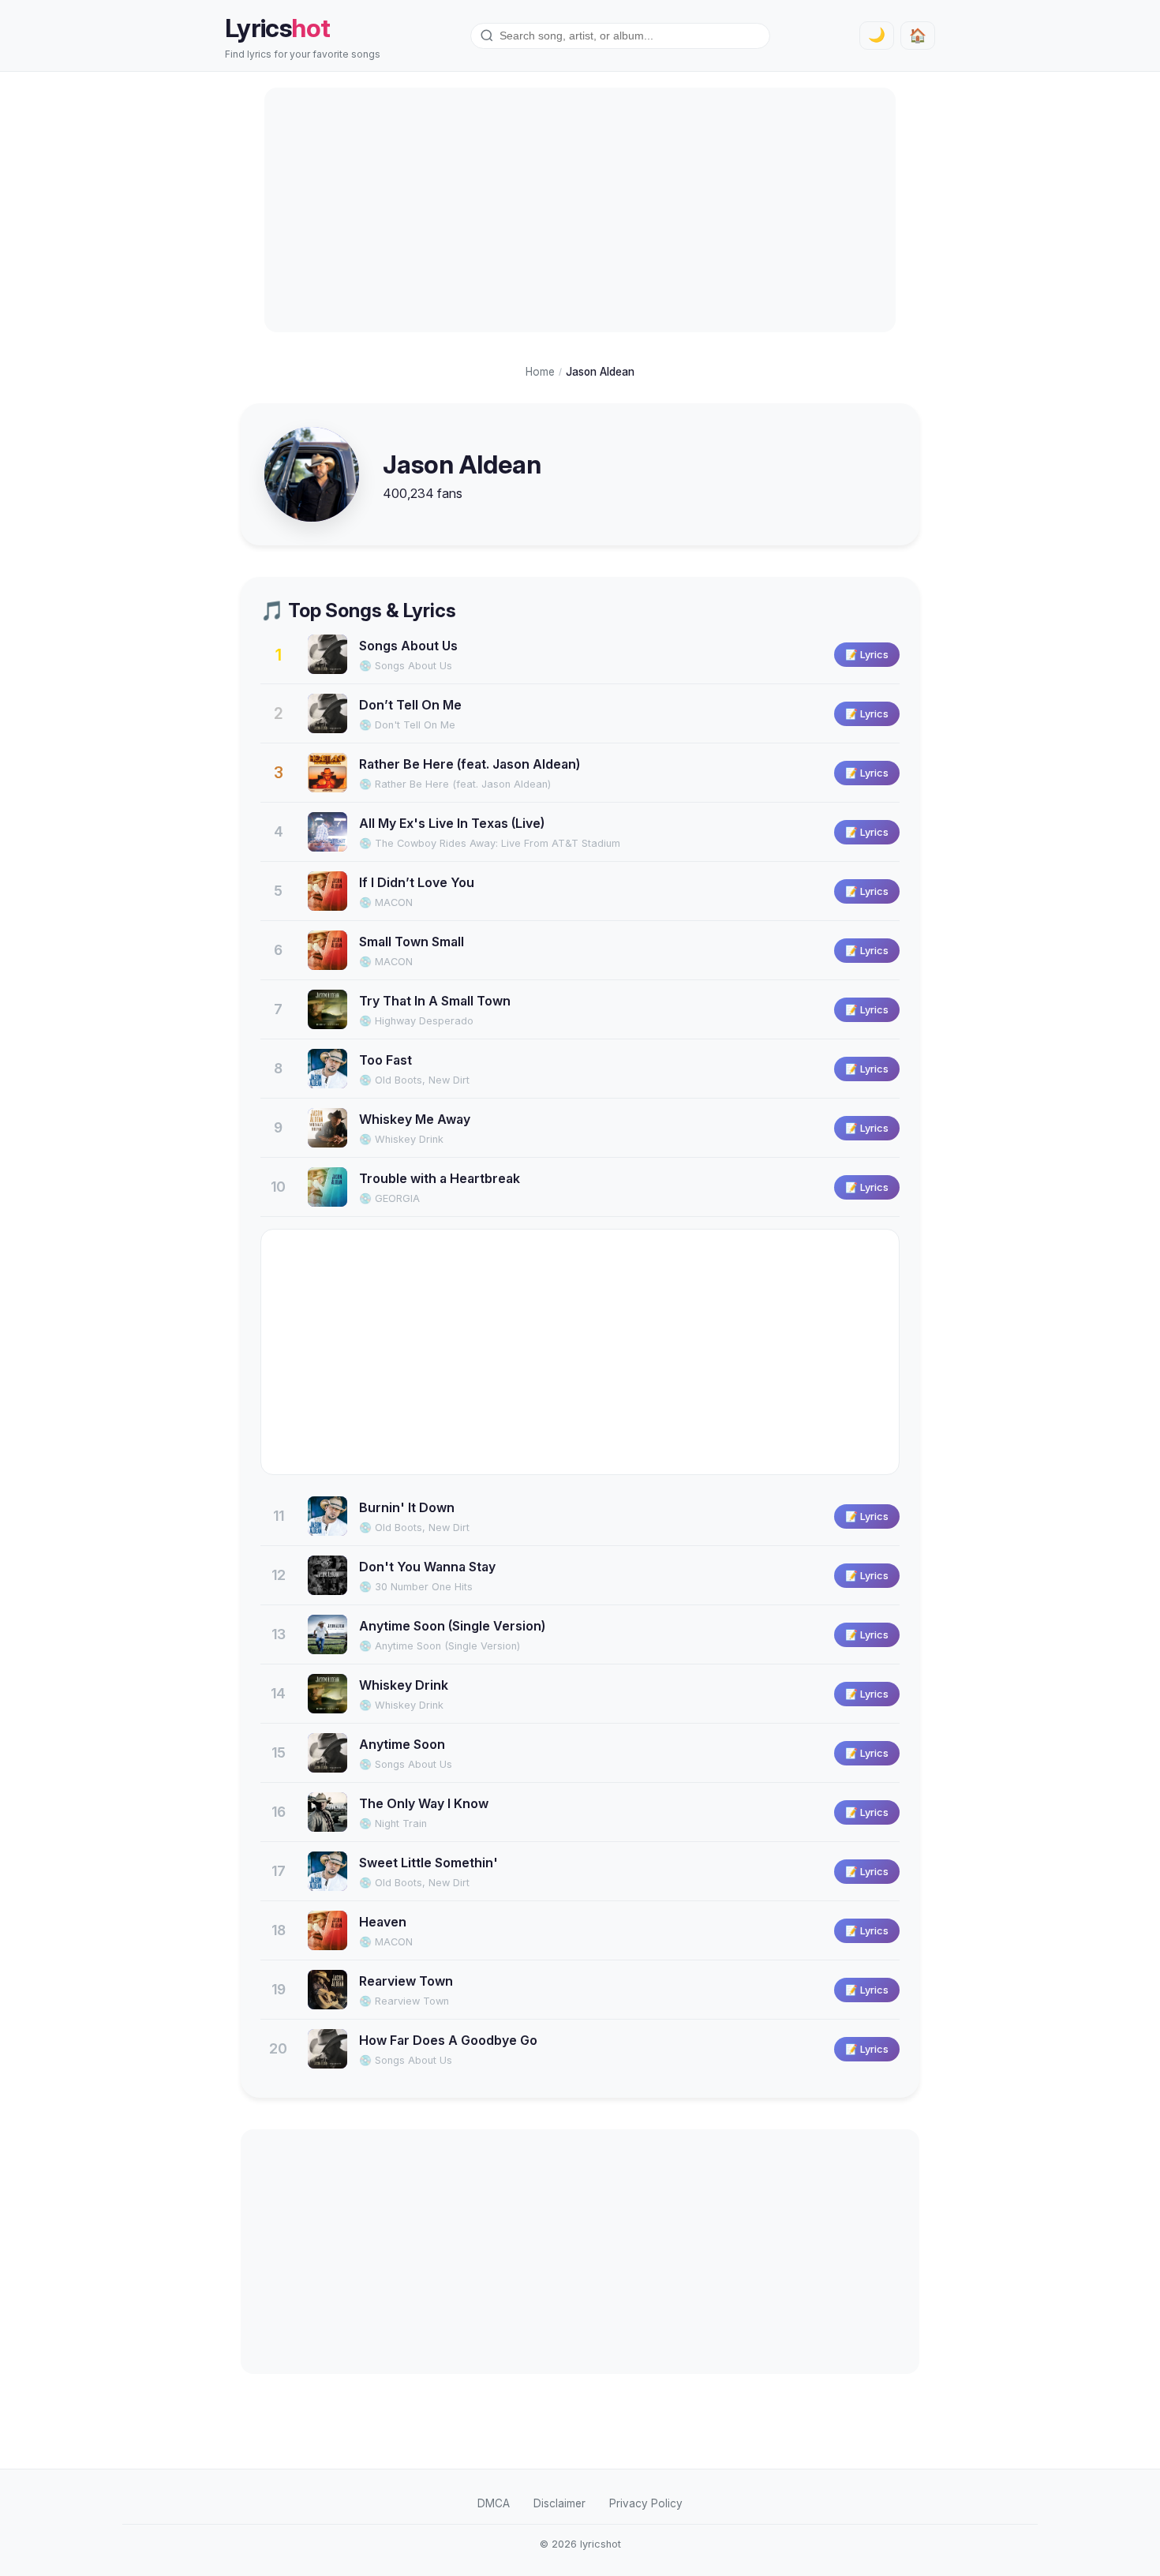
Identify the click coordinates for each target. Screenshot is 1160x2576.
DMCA (494, 2503)
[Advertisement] (580, 210)
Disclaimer (559, 2503)
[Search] (487, 36)
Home (540, 372)
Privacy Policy (646, 2503)
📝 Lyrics (867, 655)
